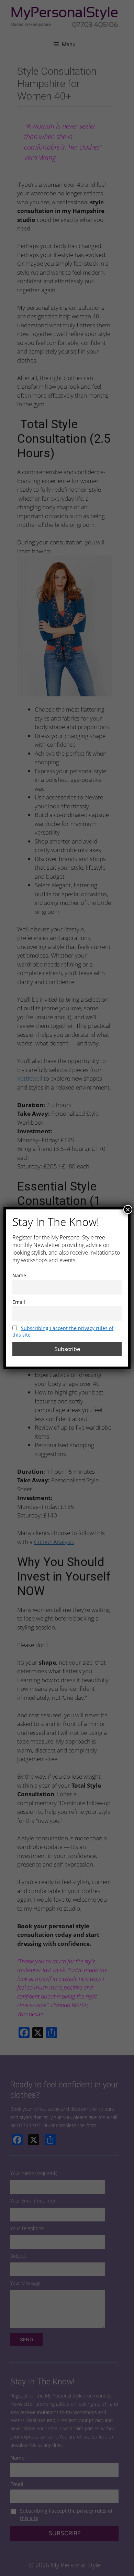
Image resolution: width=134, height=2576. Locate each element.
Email (19, 1302)
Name (19, 1275)
